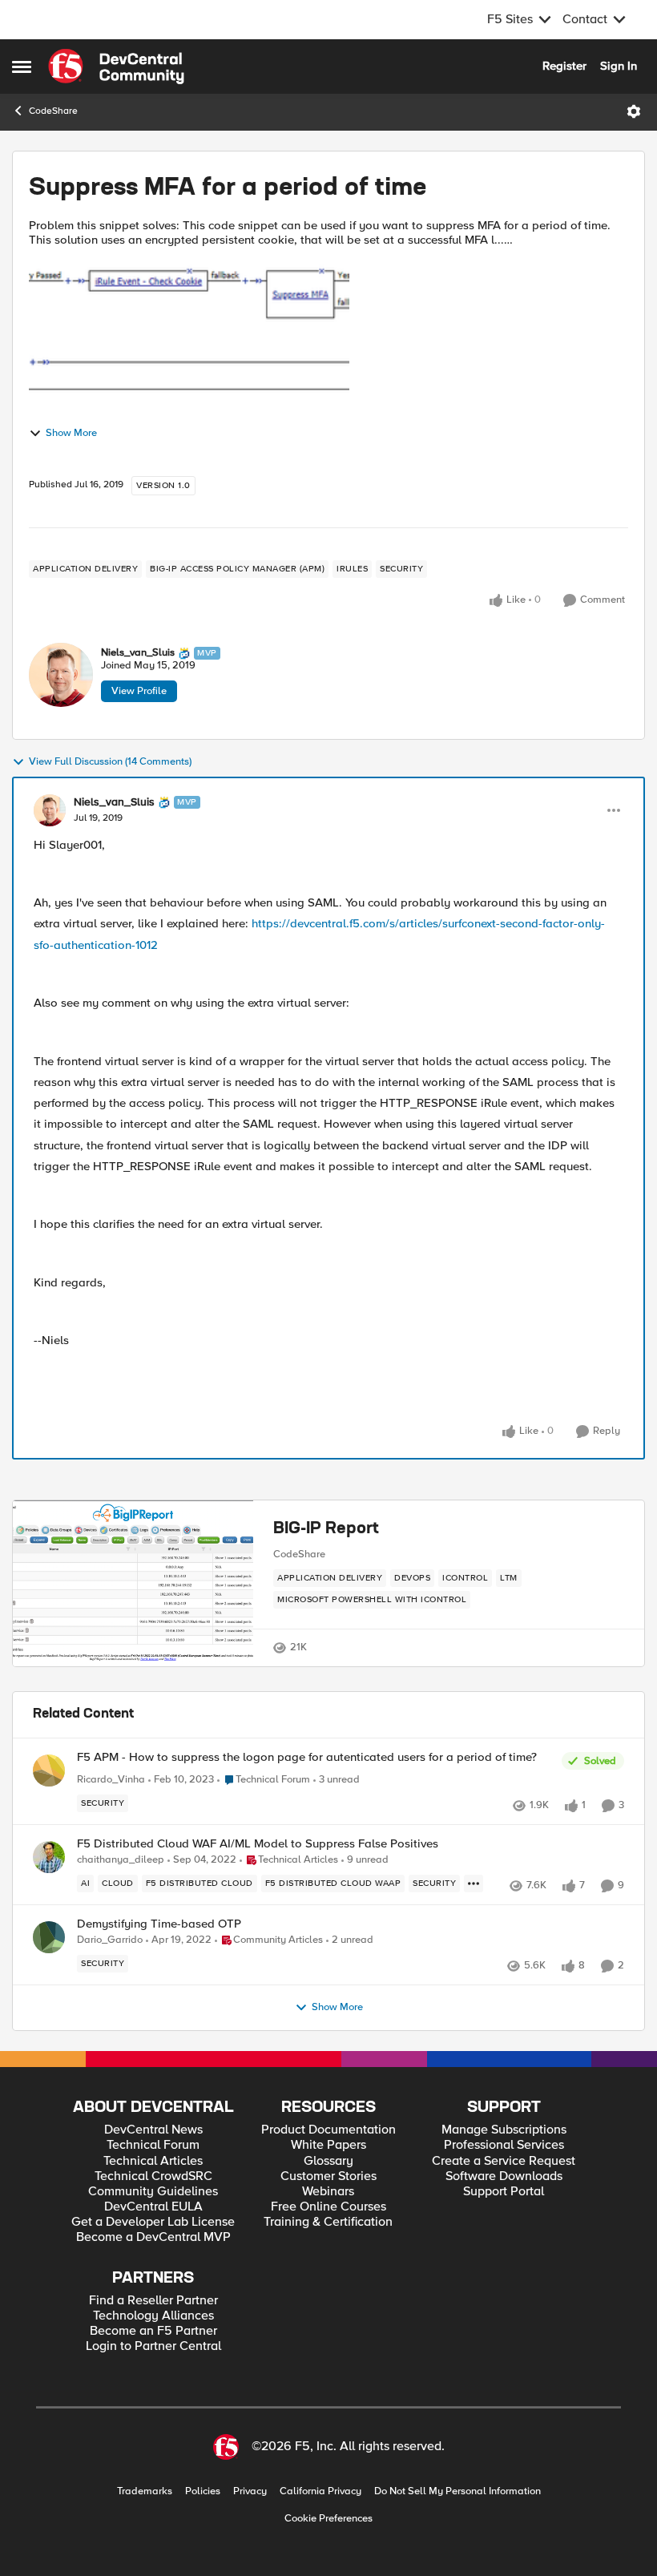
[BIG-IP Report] (133, 1583)
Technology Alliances (153, 2316)
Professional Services (504, 2145)
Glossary (328, 2161)
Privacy (250, 2491)
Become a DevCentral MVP (153, 2237)
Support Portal (504, 2192)
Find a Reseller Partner (153, 2301)
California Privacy (320, 2491)
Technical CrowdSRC (153, 2176)
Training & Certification (328, 2222)
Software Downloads (504, 2176)
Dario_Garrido (110, 1940)
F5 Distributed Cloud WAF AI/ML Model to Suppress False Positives (258, 1844)
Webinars (328, 2192)
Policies (203, 2491)
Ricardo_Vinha (111, 1780)
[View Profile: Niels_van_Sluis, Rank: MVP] (61, 675)
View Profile (139, 691)
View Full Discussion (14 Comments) (110, 762)
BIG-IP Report (326, 1529)
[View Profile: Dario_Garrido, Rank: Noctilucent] (49, 1937)
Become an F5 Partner (153, 2331)
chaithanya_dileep (121, 1860)
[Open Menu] (634, 111)
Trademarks (145, 2491)
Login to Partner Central (153, 2346)
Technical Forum (153, 2145)
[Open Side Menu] (22, 67)
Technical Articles (153, 2161)
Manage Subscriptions (504, 2130)
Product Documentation (328, 2130)
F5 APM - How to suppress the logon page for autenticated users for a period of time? (307, 1757)
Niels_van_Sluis (138, 653)
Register (564, 66)
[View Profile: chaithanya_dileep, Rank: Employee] (49, 1857)
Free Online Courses (328, 2207)
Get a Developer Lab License (153, 2222)
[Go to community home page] (116, 67)
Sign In (619, 66)
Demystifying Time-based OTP (159, 1924)
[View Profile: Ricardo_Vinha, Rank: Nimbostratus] (49, 1770)
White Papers (328, 2145)
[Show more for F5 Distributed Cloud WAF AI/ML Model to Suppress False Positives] (474, 1884)
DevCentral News (153, 2130)
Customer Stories (328, 2176)
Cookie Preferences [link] (328, 2518)
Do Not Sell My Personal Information (457, 2491)
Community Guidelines (153, 2192)
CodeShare (53, 111)
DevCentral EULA (153, 2207)
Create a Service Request (504, 2161)
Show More (71, 433)
